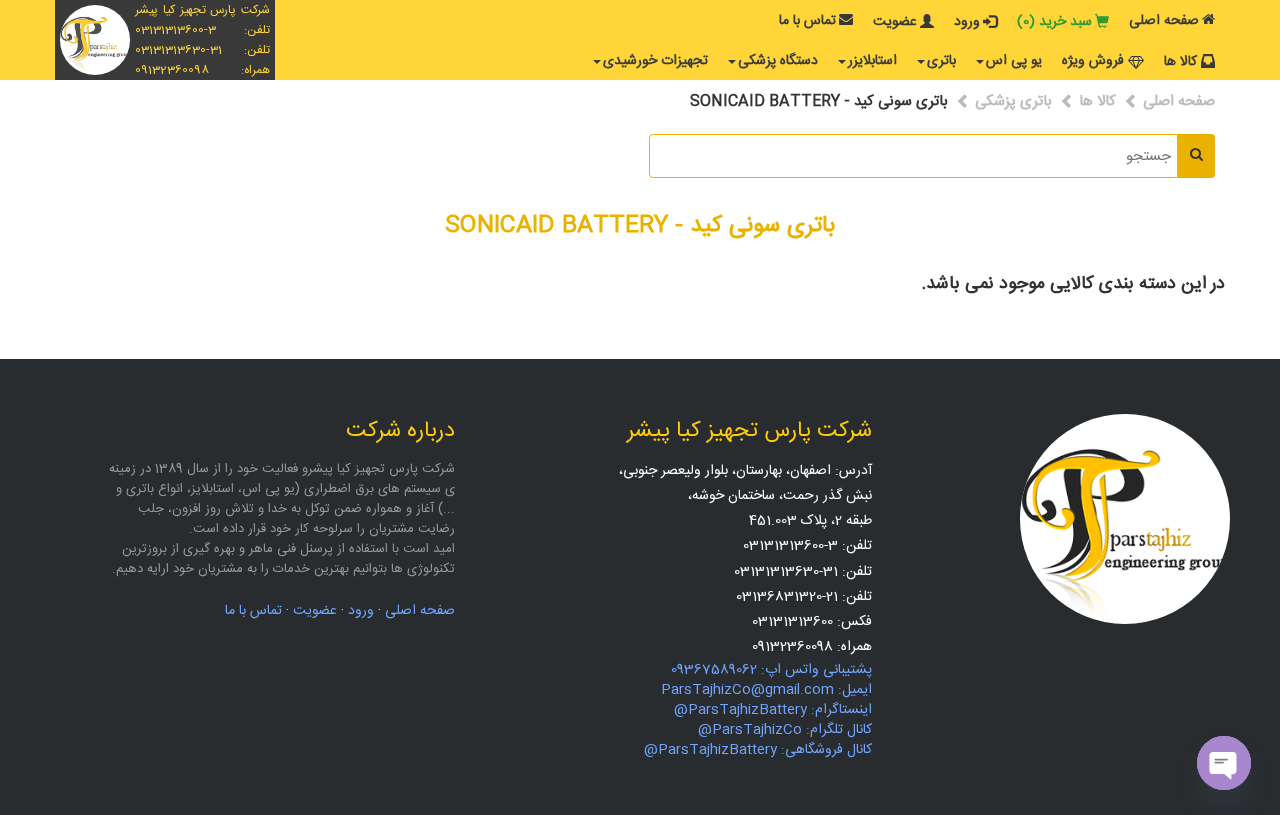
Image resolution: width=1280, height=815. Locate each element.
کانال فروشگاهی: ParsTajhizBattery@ (758, 750)
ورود (967, 22)
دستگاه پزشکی (778, 61)
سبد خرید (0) (1054, 22)
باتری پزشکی (1013, 101)
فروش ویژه (1093, 61)
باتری (941, 61)
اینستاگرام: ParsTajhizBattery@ (773, 710)
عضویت (895, 22)
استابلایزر (872, 61)
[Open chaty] (1224, 763)
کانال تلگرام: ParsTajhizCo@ (785, 730)
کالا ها (1180, 62)
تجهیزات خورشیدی (655, 61)
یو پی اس (1014, 61)
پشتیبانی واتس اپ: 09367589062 (771, 670)
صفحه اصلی (1164, 21)
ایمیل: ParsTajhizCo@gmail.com (766, 690)
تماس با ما (807, 21)
